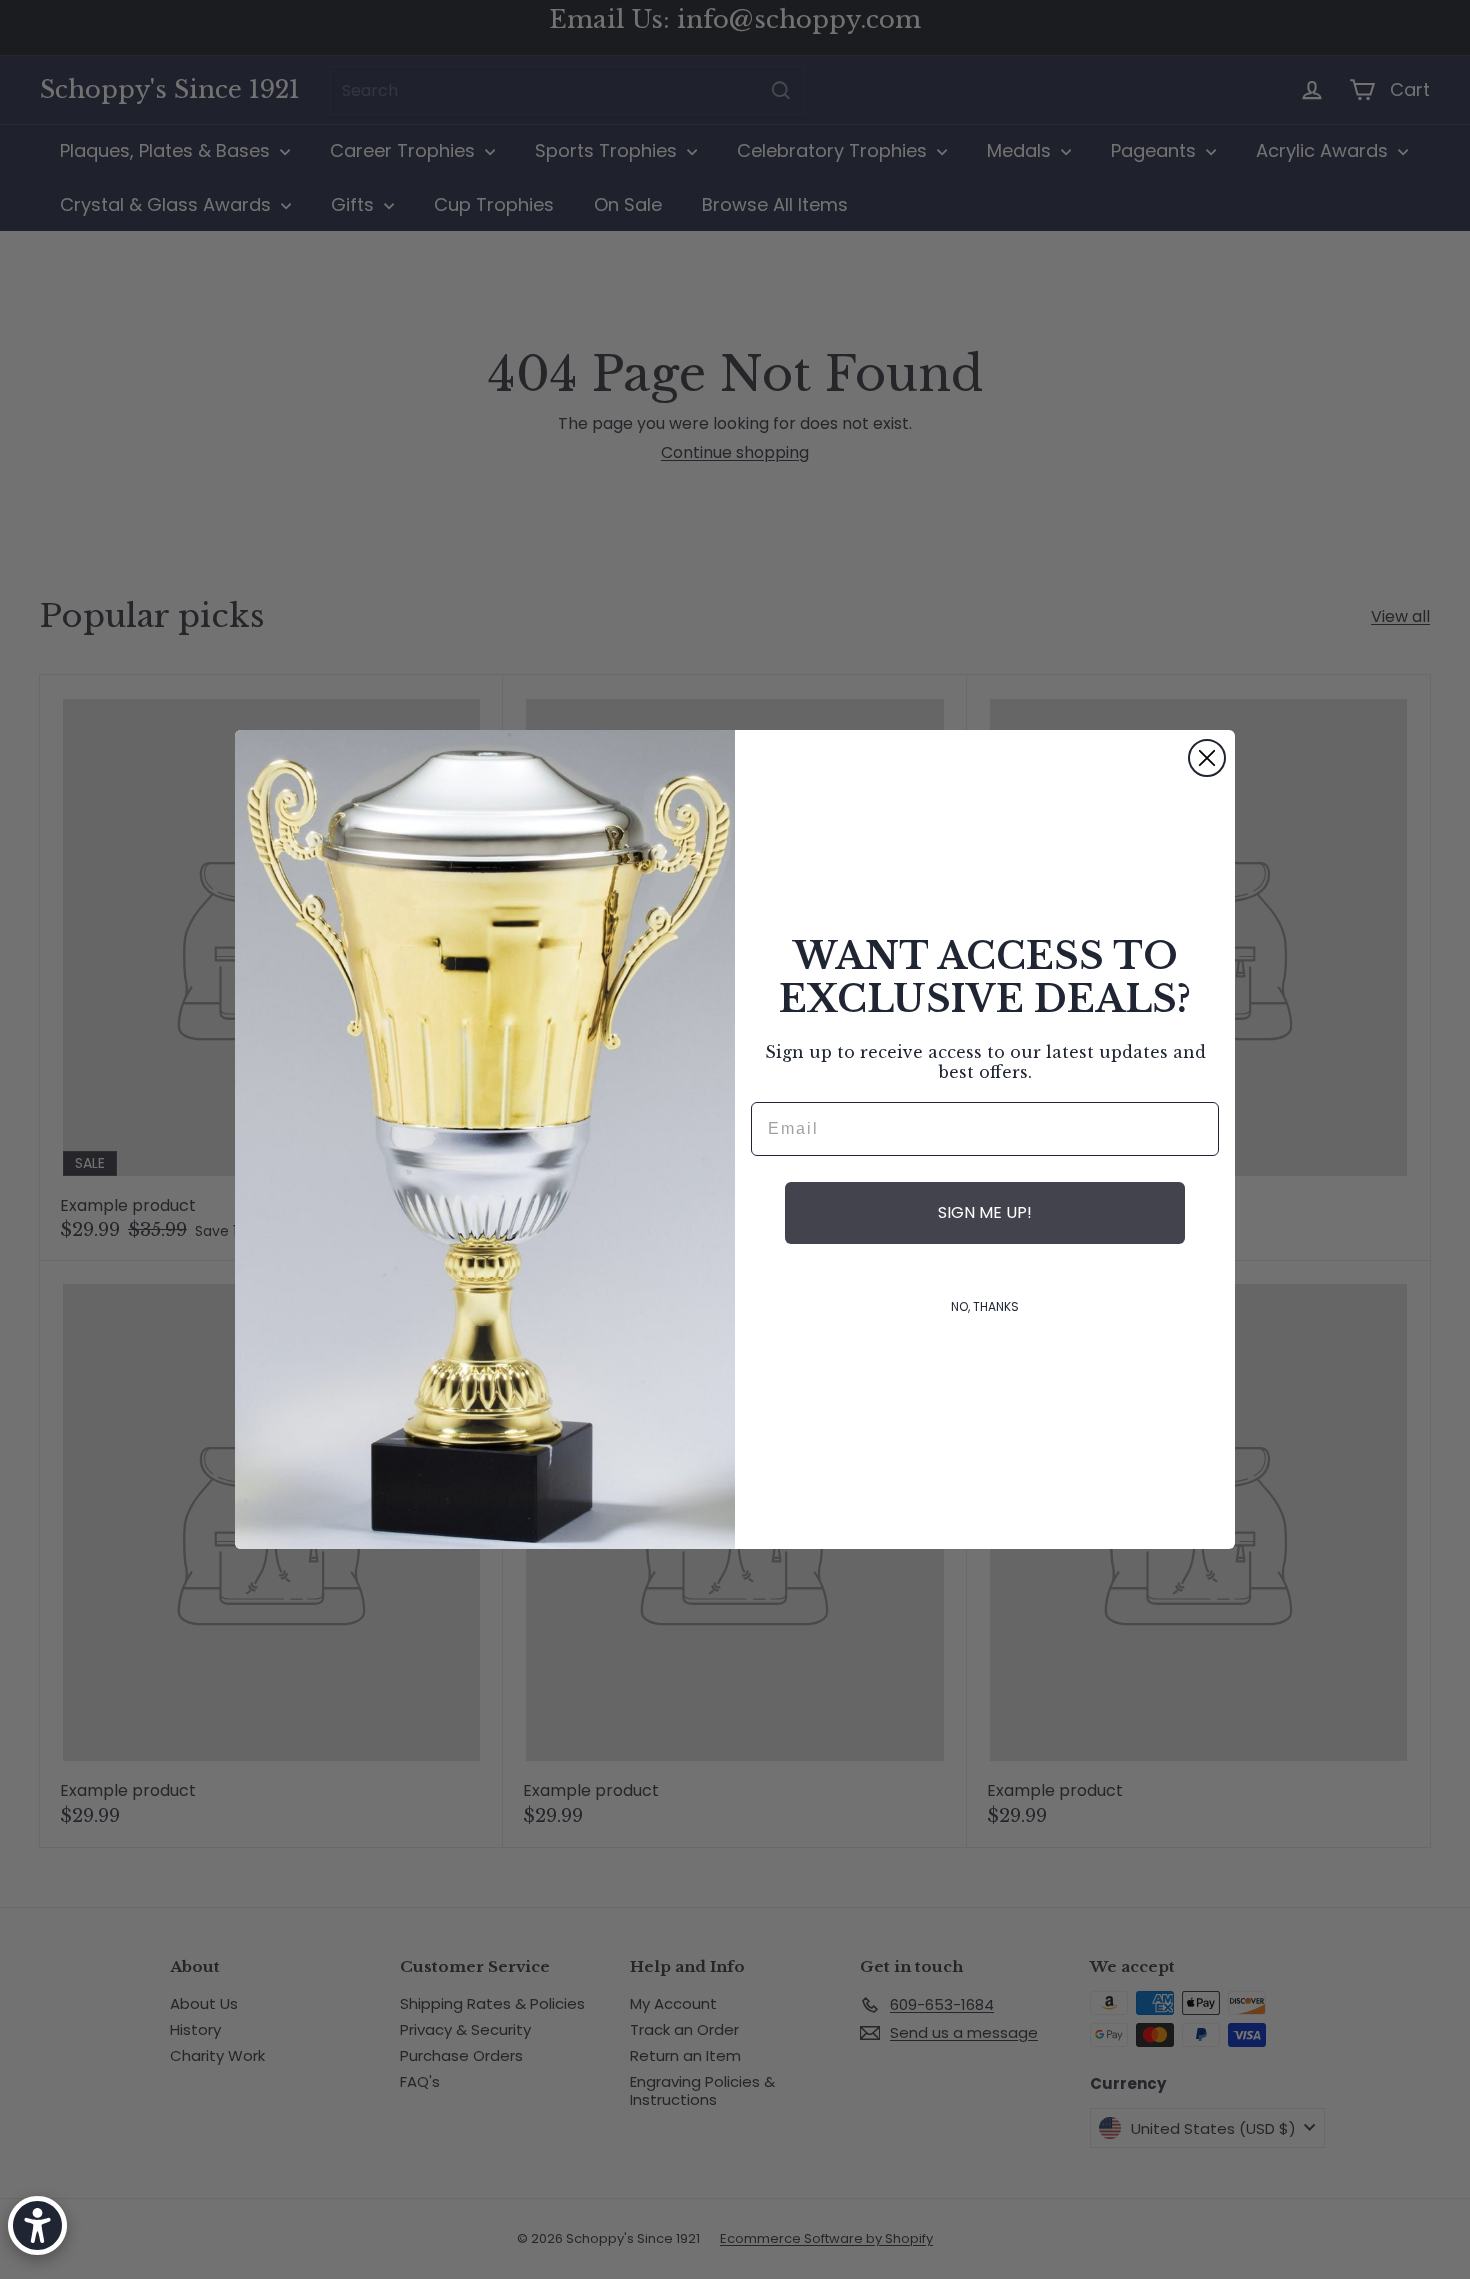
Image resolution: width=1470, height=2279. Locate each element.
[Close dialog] (1207, 758)
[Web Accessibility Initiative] (37, 2225)
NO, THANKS (985, 1306)
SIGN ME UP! (985, 1212)
